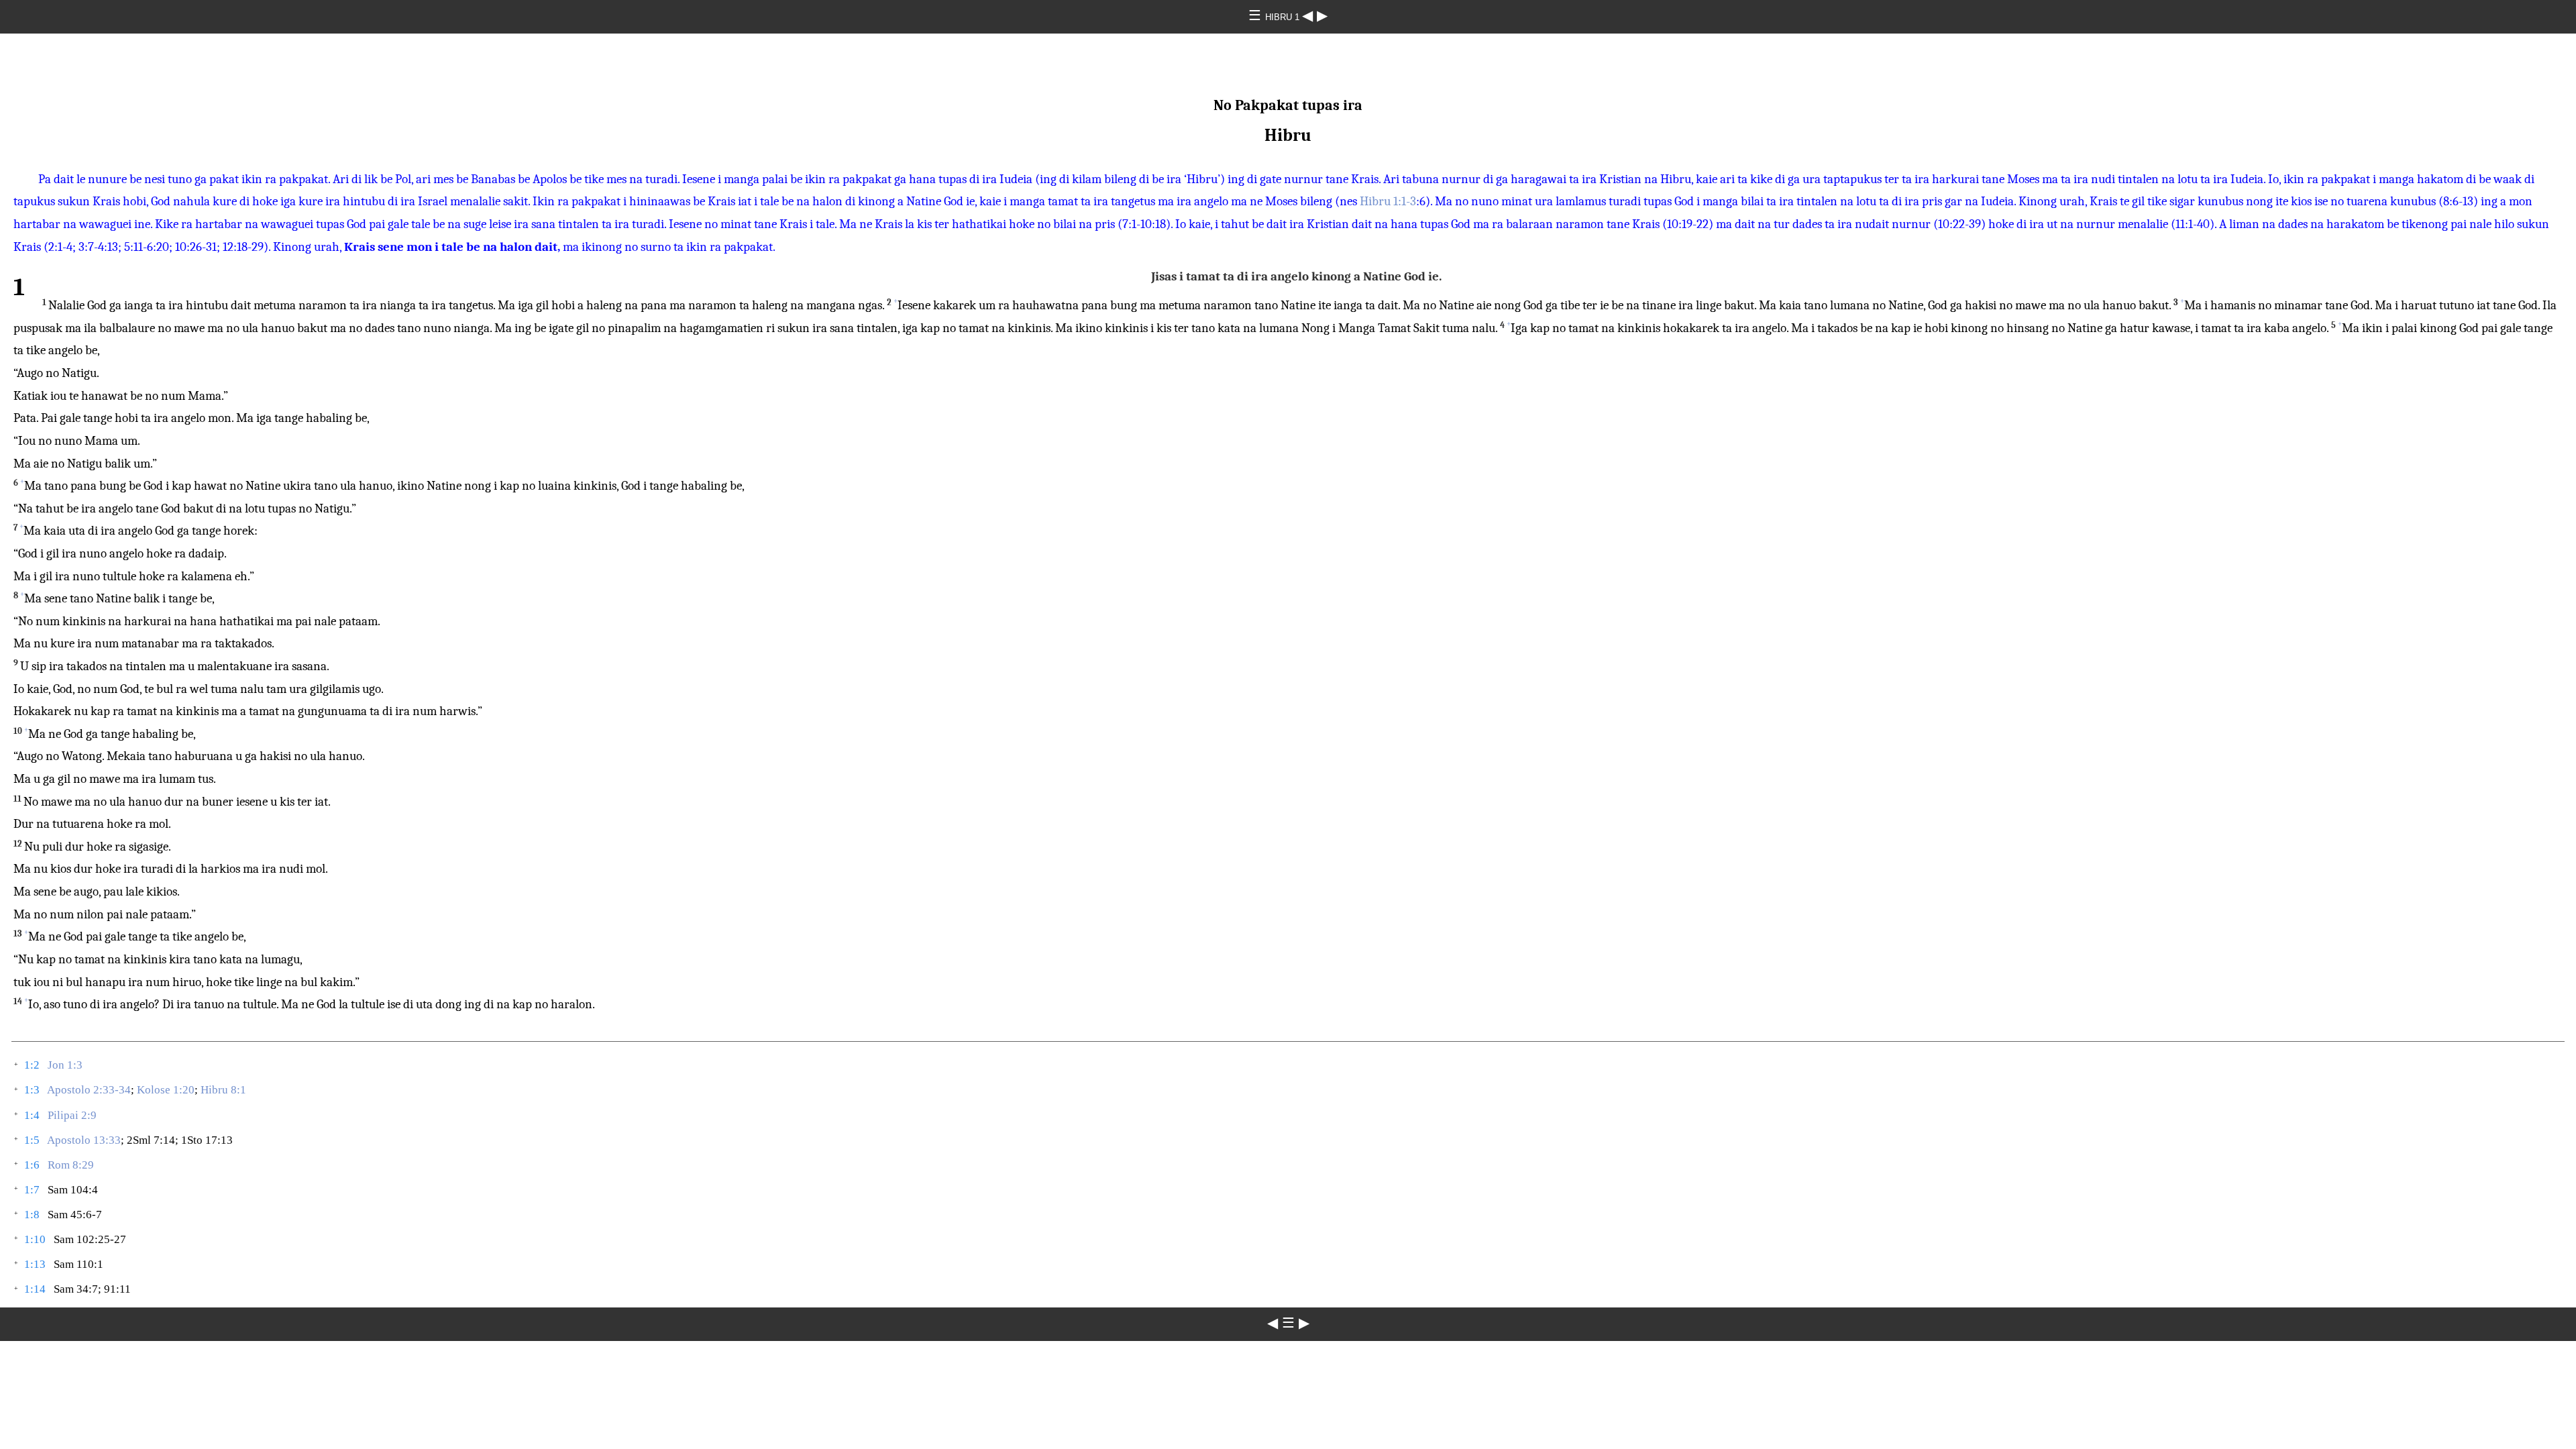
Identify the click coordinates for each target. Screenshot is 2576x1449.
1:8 (32, 1215)
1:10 (35, 1239)
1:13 (35, 1264)
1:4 (32, 1115)
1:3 (32, 1090)
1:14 (35, 1289)
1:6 (32, 1165)
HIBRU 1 (1284, 17)
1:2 (32, 1065)
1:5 (32, 1140)
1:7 (32, 1190)
